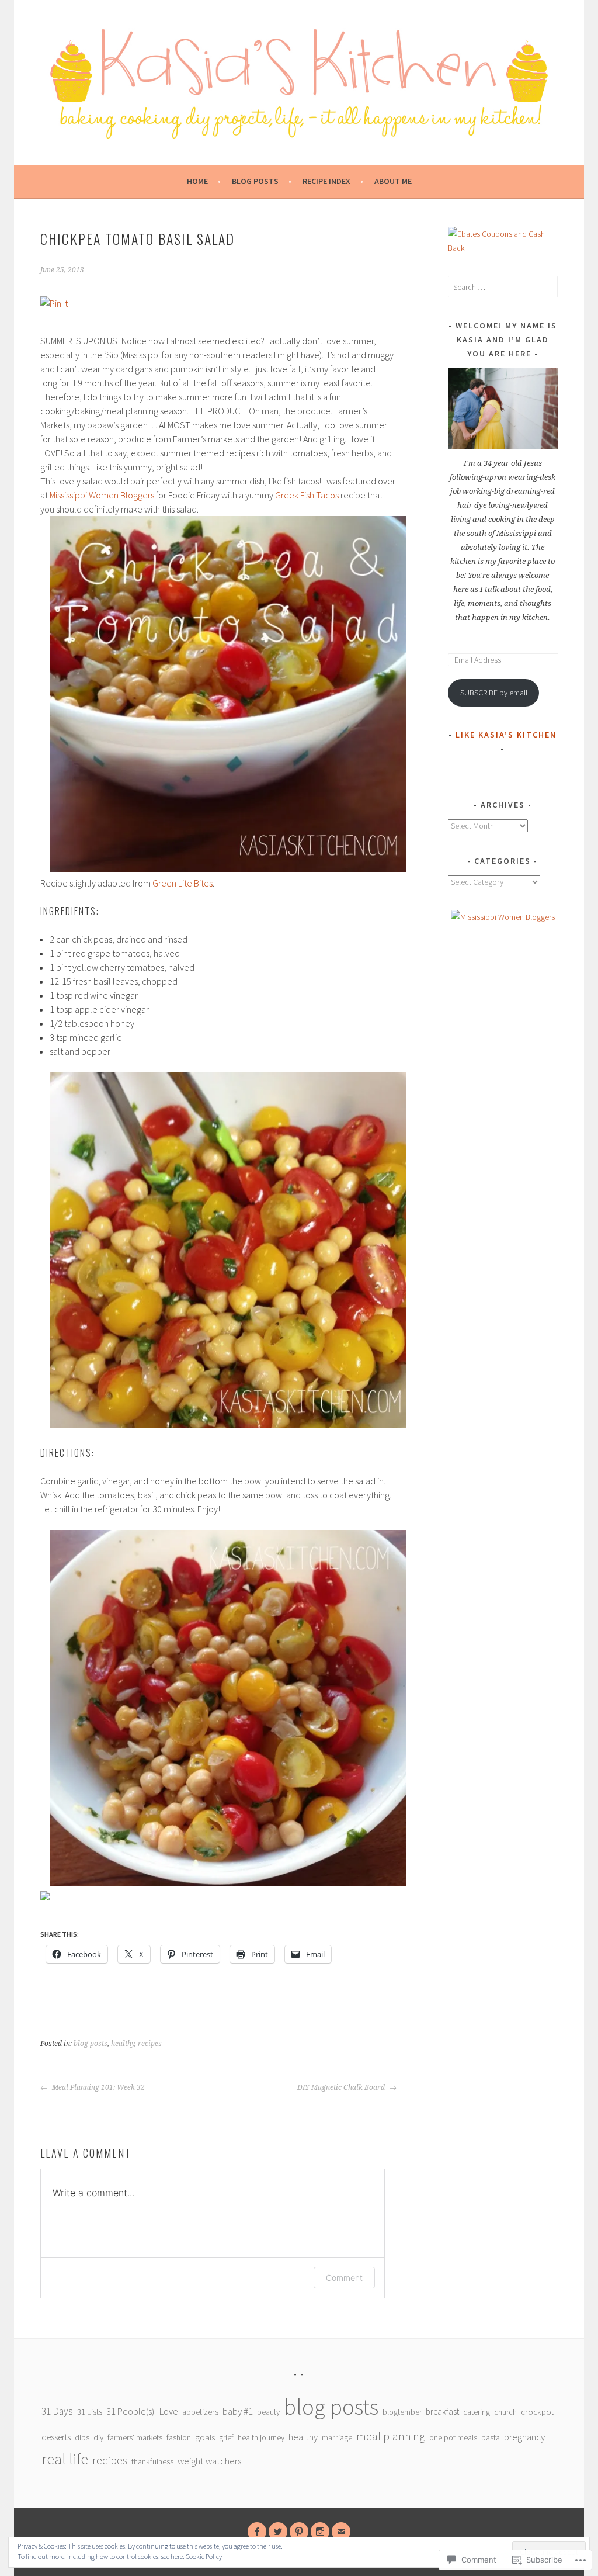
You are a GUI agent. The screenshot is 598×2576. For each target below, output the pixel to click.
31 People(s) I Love (142, 2411)
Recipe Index (326, 181)
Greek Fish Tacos (307, 495)
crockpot (537, 2412)
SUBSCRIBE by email (494, 693)
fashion (179, 2437)
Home (197, 181)
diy (98, 2437)
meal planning (391, 2436)
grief (226, 2437)
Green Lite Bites (182, 883)
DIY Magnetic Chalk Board (342, 2087)
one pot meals (453, 2437)
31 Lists (90, 2412)
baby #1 (238, 2411)
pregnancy (524, 2437)
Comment (344, 2278)
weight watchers (209, 2461)
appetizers (200, 2412)
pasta (491, 2437)
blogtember (402, 2412)
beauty (268, 2412)
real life (65, 2459)
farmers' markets (135, 2437)
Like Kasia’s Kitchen (506, 735)
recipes (150, 2044)
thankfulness (152, 2461)
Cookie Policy (204, 2556)
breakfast (442, 2411)
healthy (123, 2044)
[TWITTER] (278, 2532)
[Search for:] (503, 287)
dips (82, 2437)
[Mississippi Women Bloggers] (503, 917)
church (505, 2412)
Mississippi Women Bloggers (102, 495)
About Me (393, 181)
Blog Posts (255, 181)
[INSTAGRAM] (320, 2532)
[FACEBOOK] (257, 2532)
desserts (56, 2437)
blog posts (91, 2044)
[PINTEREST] (299, 2532)
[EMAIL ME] (341, 2532)
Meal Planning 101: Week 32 (98, 2087)
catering (477, 2412)
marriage (337, 2437)
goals (205, 2437)
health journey (261, 2437)
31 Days (57, 2411)
